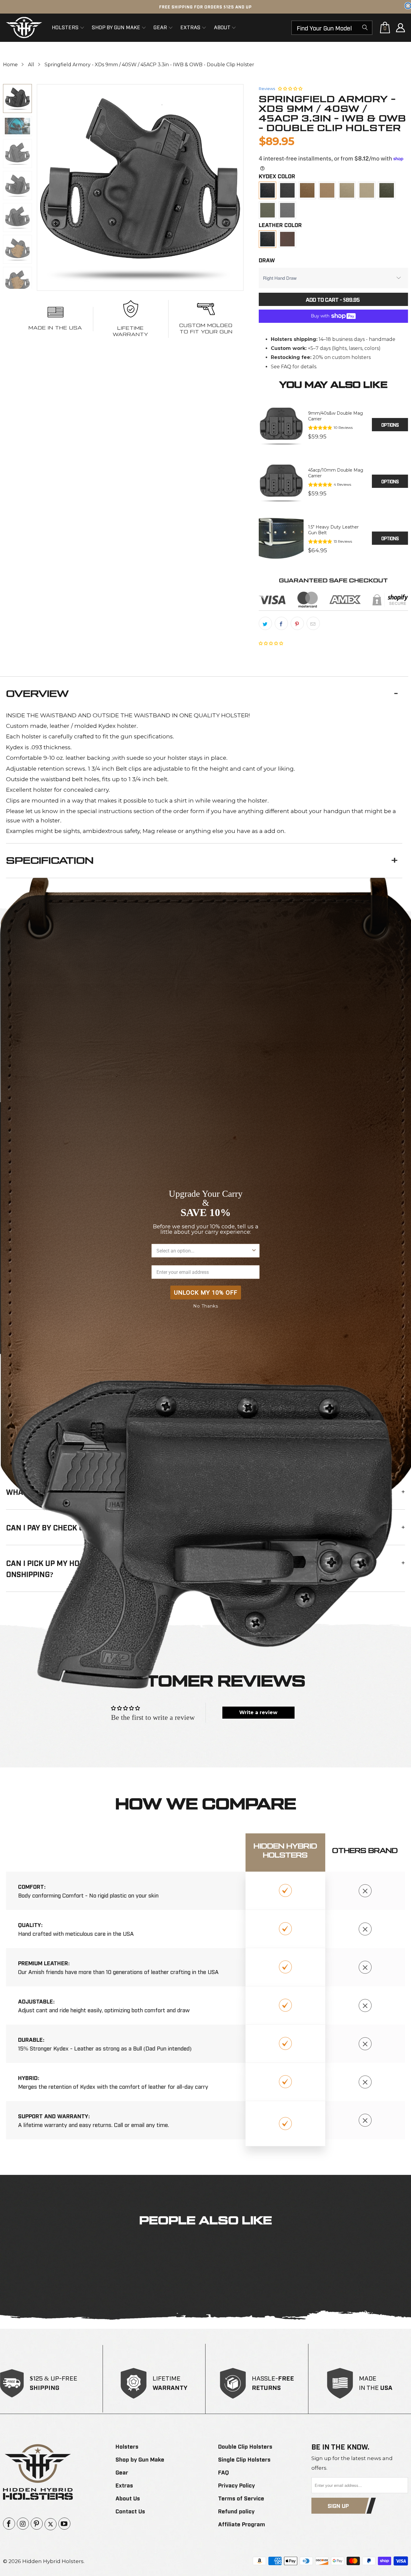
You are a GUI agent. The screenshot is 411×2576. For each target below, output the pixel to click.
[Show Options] (254, 1251)
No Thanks (206, 1306)
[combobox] (204, 1251)
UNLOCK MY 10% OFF (206, 1293)
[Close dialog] (408, 6)
